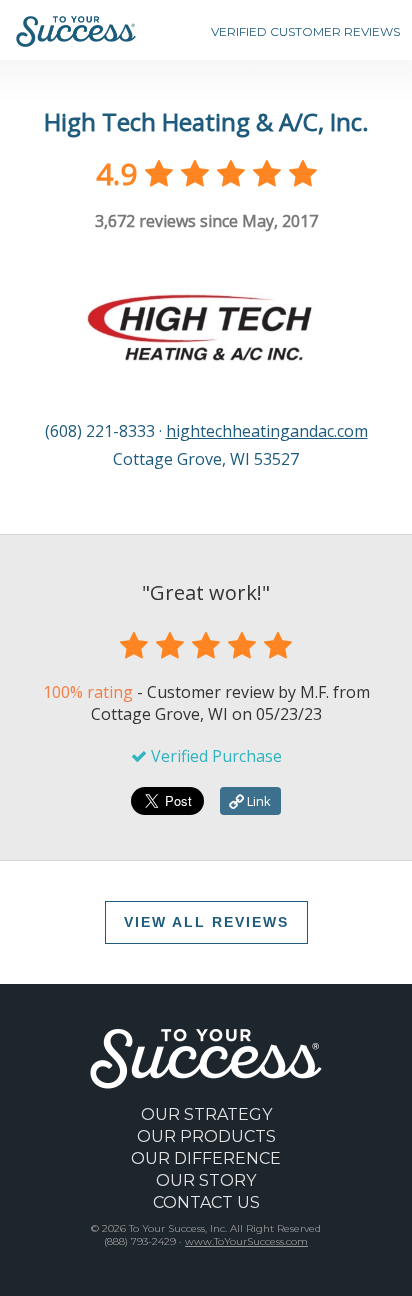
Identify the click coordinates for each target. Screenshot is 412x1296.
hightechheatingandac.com (267, 431)
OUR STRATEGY (206, 1114)
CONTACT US (206, 1202)
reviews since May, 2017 (206, 221)
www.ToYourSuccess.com (246, 1241)
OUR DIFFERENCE (206, 1158)
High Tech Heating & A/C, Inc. (206, 121)
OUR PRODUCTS (206, 1136)
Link (257, 801)
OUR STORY (206, 1180)
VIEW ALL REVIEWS (206, 922)
